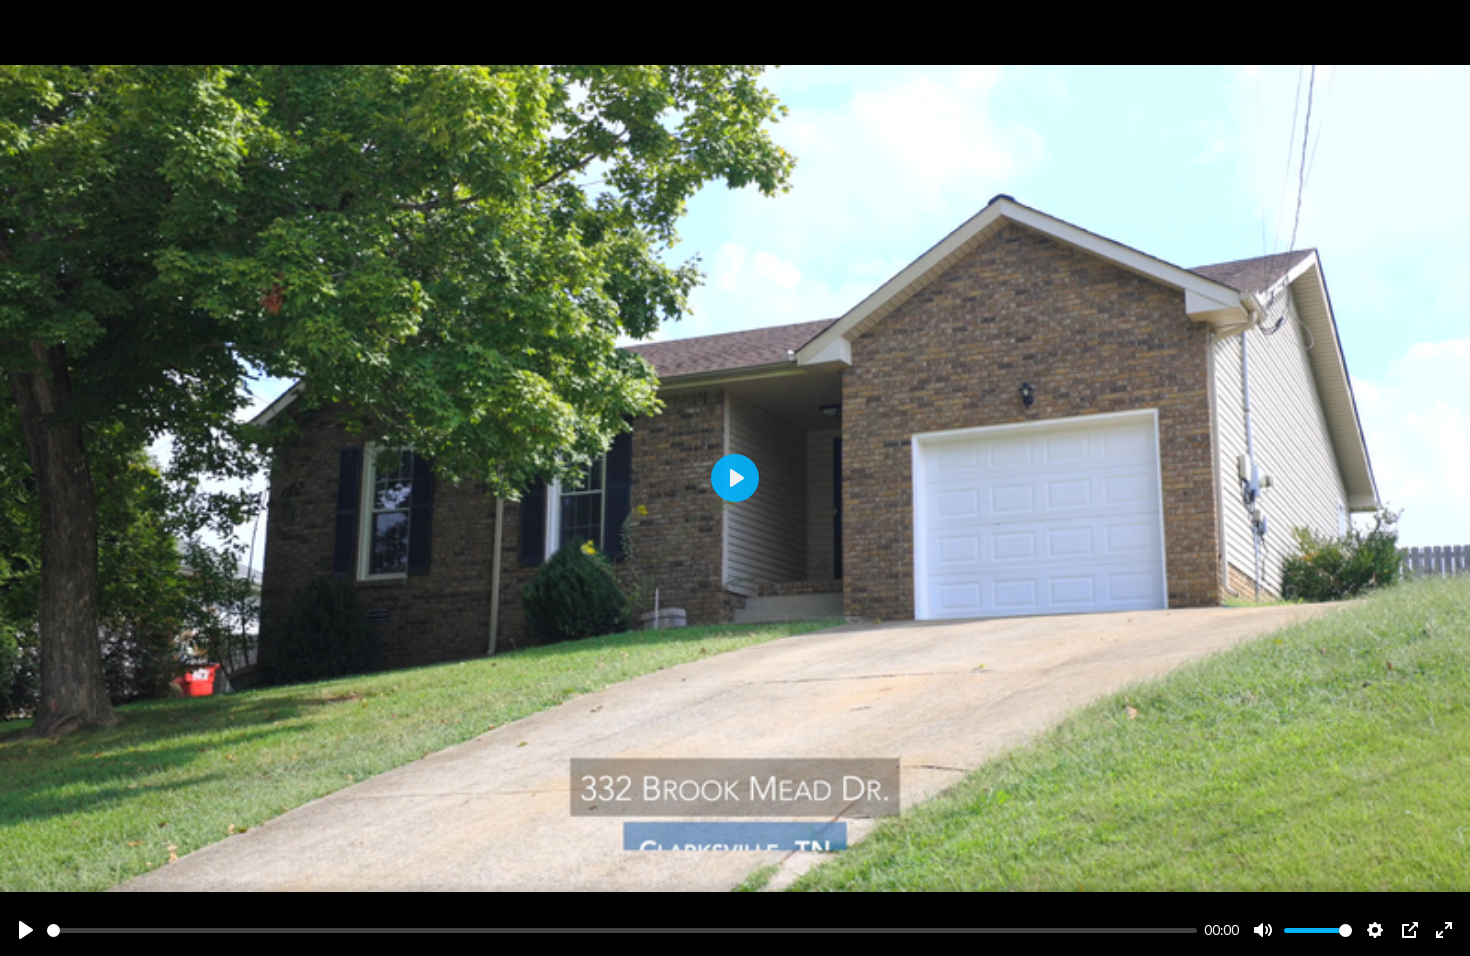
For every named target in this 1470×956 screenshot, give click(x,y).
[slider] (622, 930)
